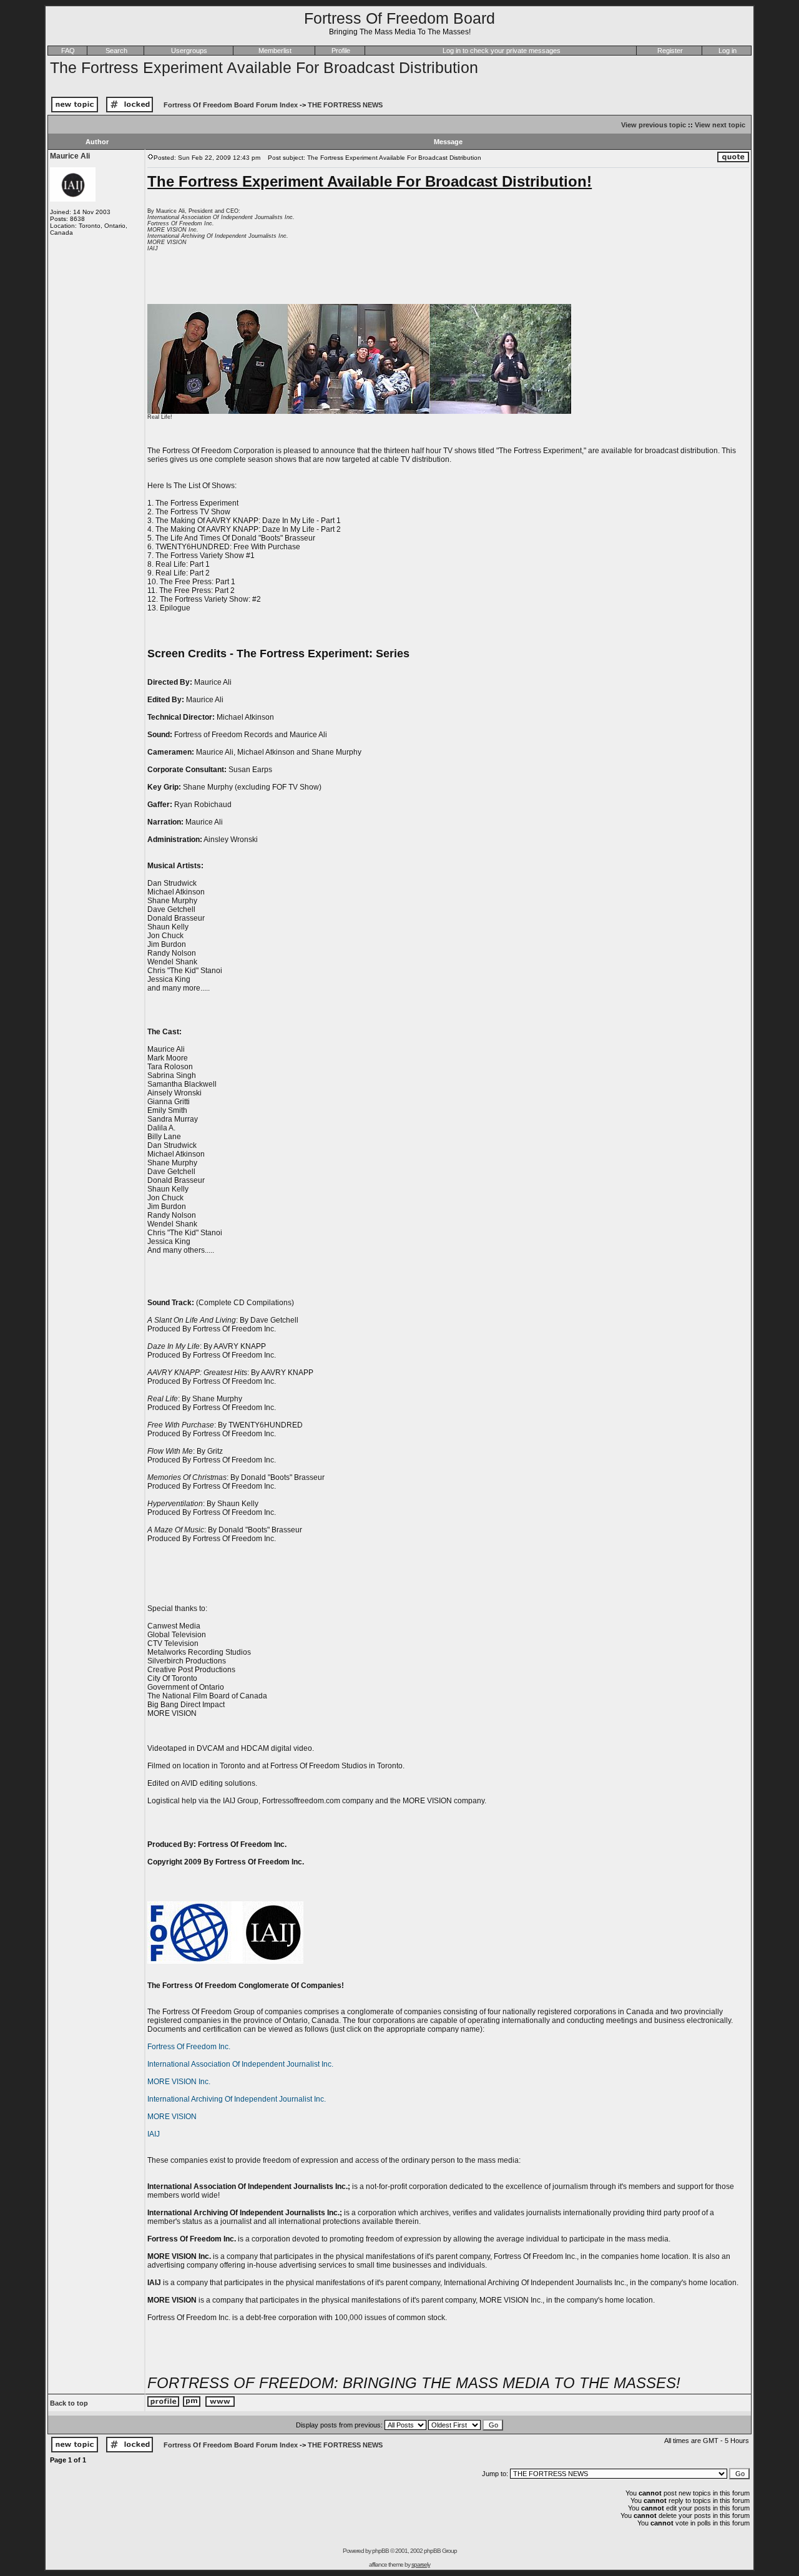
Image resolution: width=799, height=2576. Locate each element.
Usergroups (189, 51)
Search (116, 51)
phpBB (380, 2551)
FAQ (68, 51)
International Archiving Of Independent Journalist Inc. (237, 2099)
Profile (341, 51)
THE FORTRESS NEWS (345, 105)
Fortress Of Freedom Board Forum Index (231, 105)
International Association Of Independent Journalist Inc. (240, 2064)
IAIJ (154, 2134)
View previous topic (654, 125)
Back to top (69, 2403)
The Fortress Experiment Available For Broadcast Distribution (264, 67)
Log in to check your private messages (502, 51)
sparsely (421, 2564)
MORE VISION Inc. (179, 2082)
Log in (728, 51)
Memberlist (275, 51)
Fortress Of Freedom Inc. (189, 2047)
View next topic (720, 125)
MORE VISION (172, 2117)
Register (670, 51)
